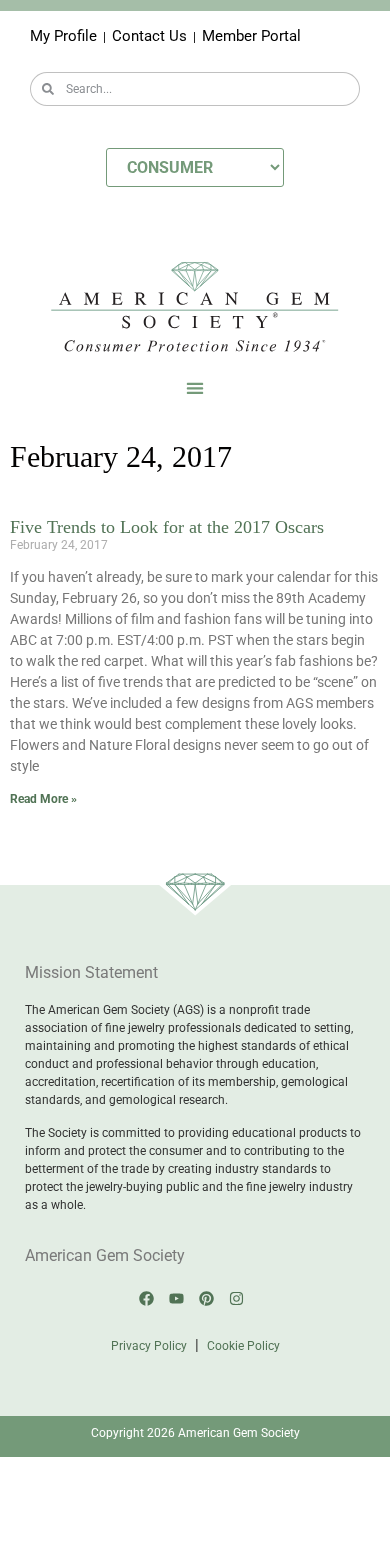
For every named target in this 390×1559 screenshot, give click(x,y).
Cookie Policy (243, 1346)
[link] (147, 1299)
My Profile (63, 36)
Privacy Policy (149, 1346)
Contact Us (149, 36)
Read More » (43, 799)
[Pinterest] (207, 1299)
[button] (195, 388)
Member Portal (251, 36)
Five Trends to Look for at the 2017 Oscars (167, 527)
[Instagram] (237, 1299)
